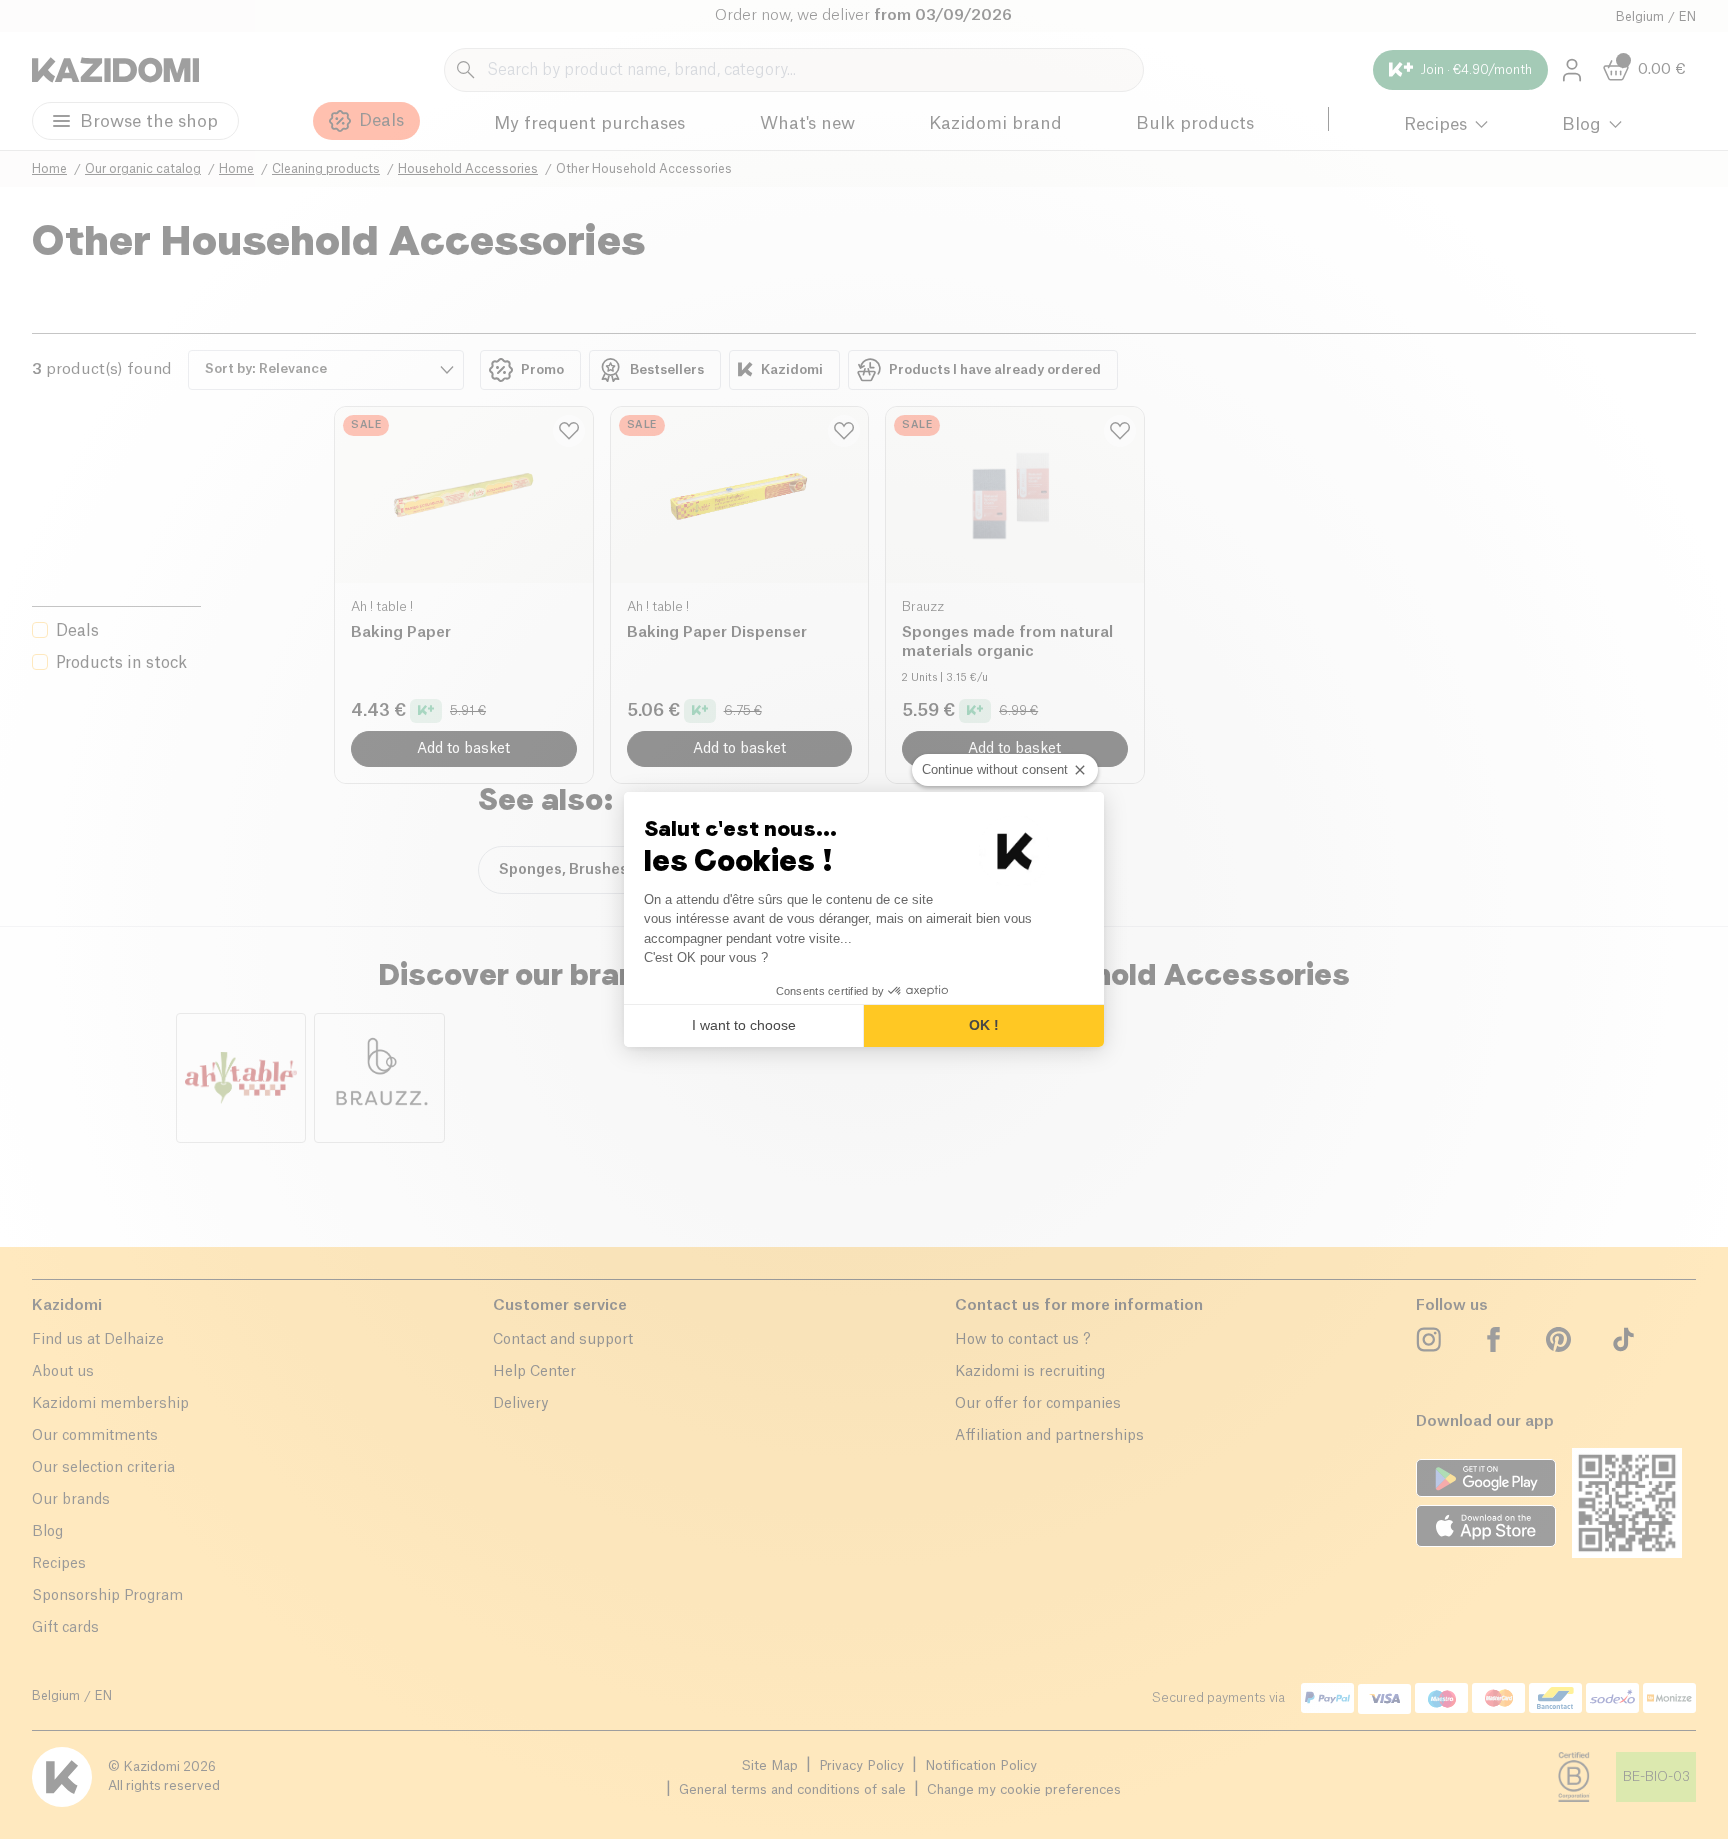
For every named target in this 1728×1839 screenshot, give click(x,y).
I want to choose (744, 1025)
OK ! (984, 1025)
